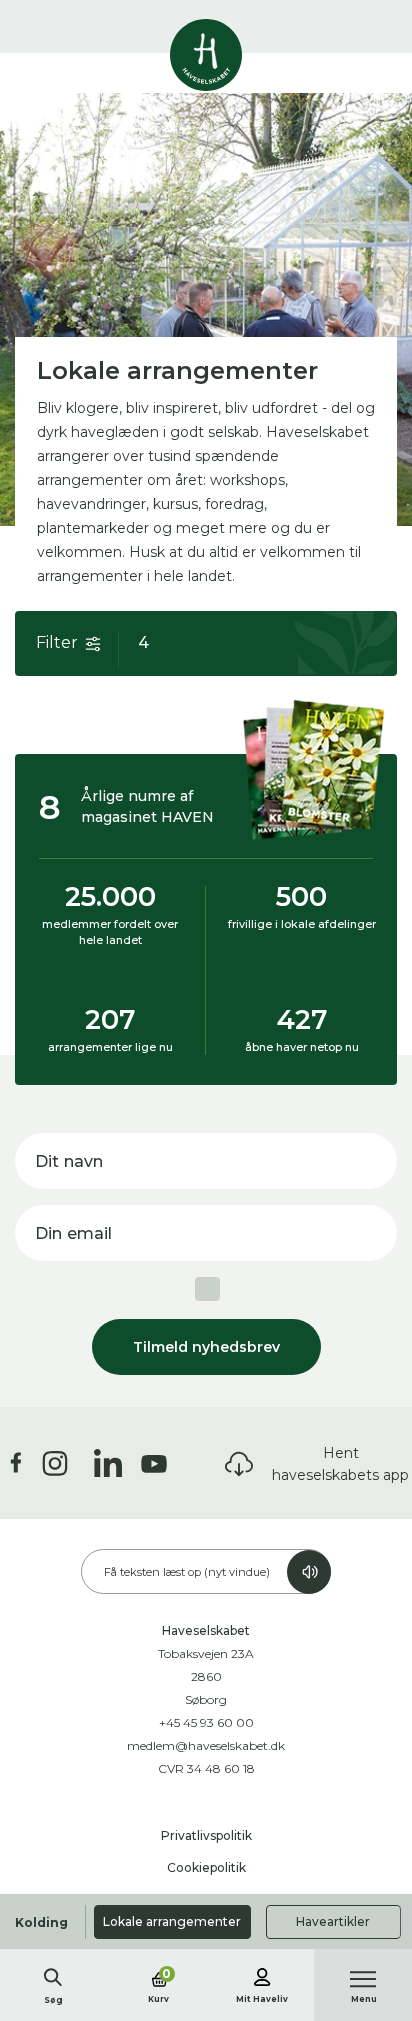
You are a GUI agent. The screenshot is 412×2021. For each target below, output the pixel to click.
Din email (73, 1233)
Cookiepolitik (206, 1867)
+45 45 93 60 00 (206, 1722)
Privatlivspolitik (206, 1835)
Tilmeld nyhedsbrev (206, 1347)
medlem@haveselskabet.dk (206, 1745)
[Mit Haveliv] (262, 1974)
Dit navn (69, 1161)
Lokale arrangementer (172, 1921)
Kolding (41, 1922)
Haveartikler (333, 1921)
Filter (57, 642)
